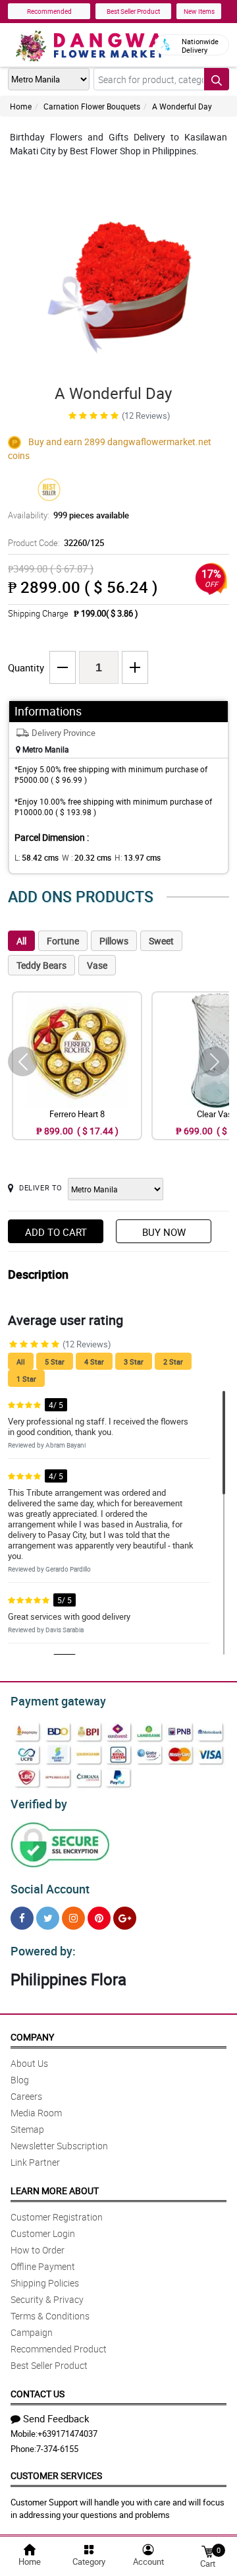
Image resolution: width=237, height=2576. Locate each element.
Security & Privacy (47, 2299)
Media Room (36, 2113)
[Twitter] (48, 1918)
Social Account (50, 1889)
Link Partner (35, 2162)
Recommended (49, 11)
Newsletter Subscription (59, 2146)
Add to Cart (56, 1232)
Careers (26, 2096)
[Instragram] (73, 1918)
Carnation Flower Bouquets (92, 106)
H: (138, 857)
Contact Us (38, 2394)
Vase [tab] (97, 965)
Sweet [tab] (161, 941)
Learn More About (55, 2191)
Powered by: (43, 1951)
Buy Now (164, 1232)
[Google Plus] (125, 1918)
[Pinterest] (99, 1918)
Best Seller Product (133, 11)
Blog (20, 2080)
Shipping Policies (45, 2283)
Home (21, 106)
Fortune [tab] (63, 941)
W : (87, 857)
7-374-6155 (57, 2449)
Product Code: (56, 543)
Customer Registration (57, 2217)
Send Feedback (56, 2418)
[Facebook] (22, 1918)
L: (37, 857)
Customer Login (43, 2233)
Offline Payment (43, 2266)
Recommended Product (59, 2349)
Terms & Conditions (50, 2316)
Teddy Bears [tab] (41, 965)
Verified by (39, 1804)
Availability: (68, 515)
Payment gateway (58, 1701)
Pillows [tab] (114, 941)
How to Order (38, 2250)
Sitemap (27, 2129)
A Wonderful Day (182, 106)
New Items (199, 11)
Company (32, 2037)
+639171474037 (67, 2434)
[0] (207, 2551)
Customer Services (56, 2475)
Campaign (32, 2332)
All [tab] (21, 941)
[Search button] (217, 79)
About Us (29, 2063)
